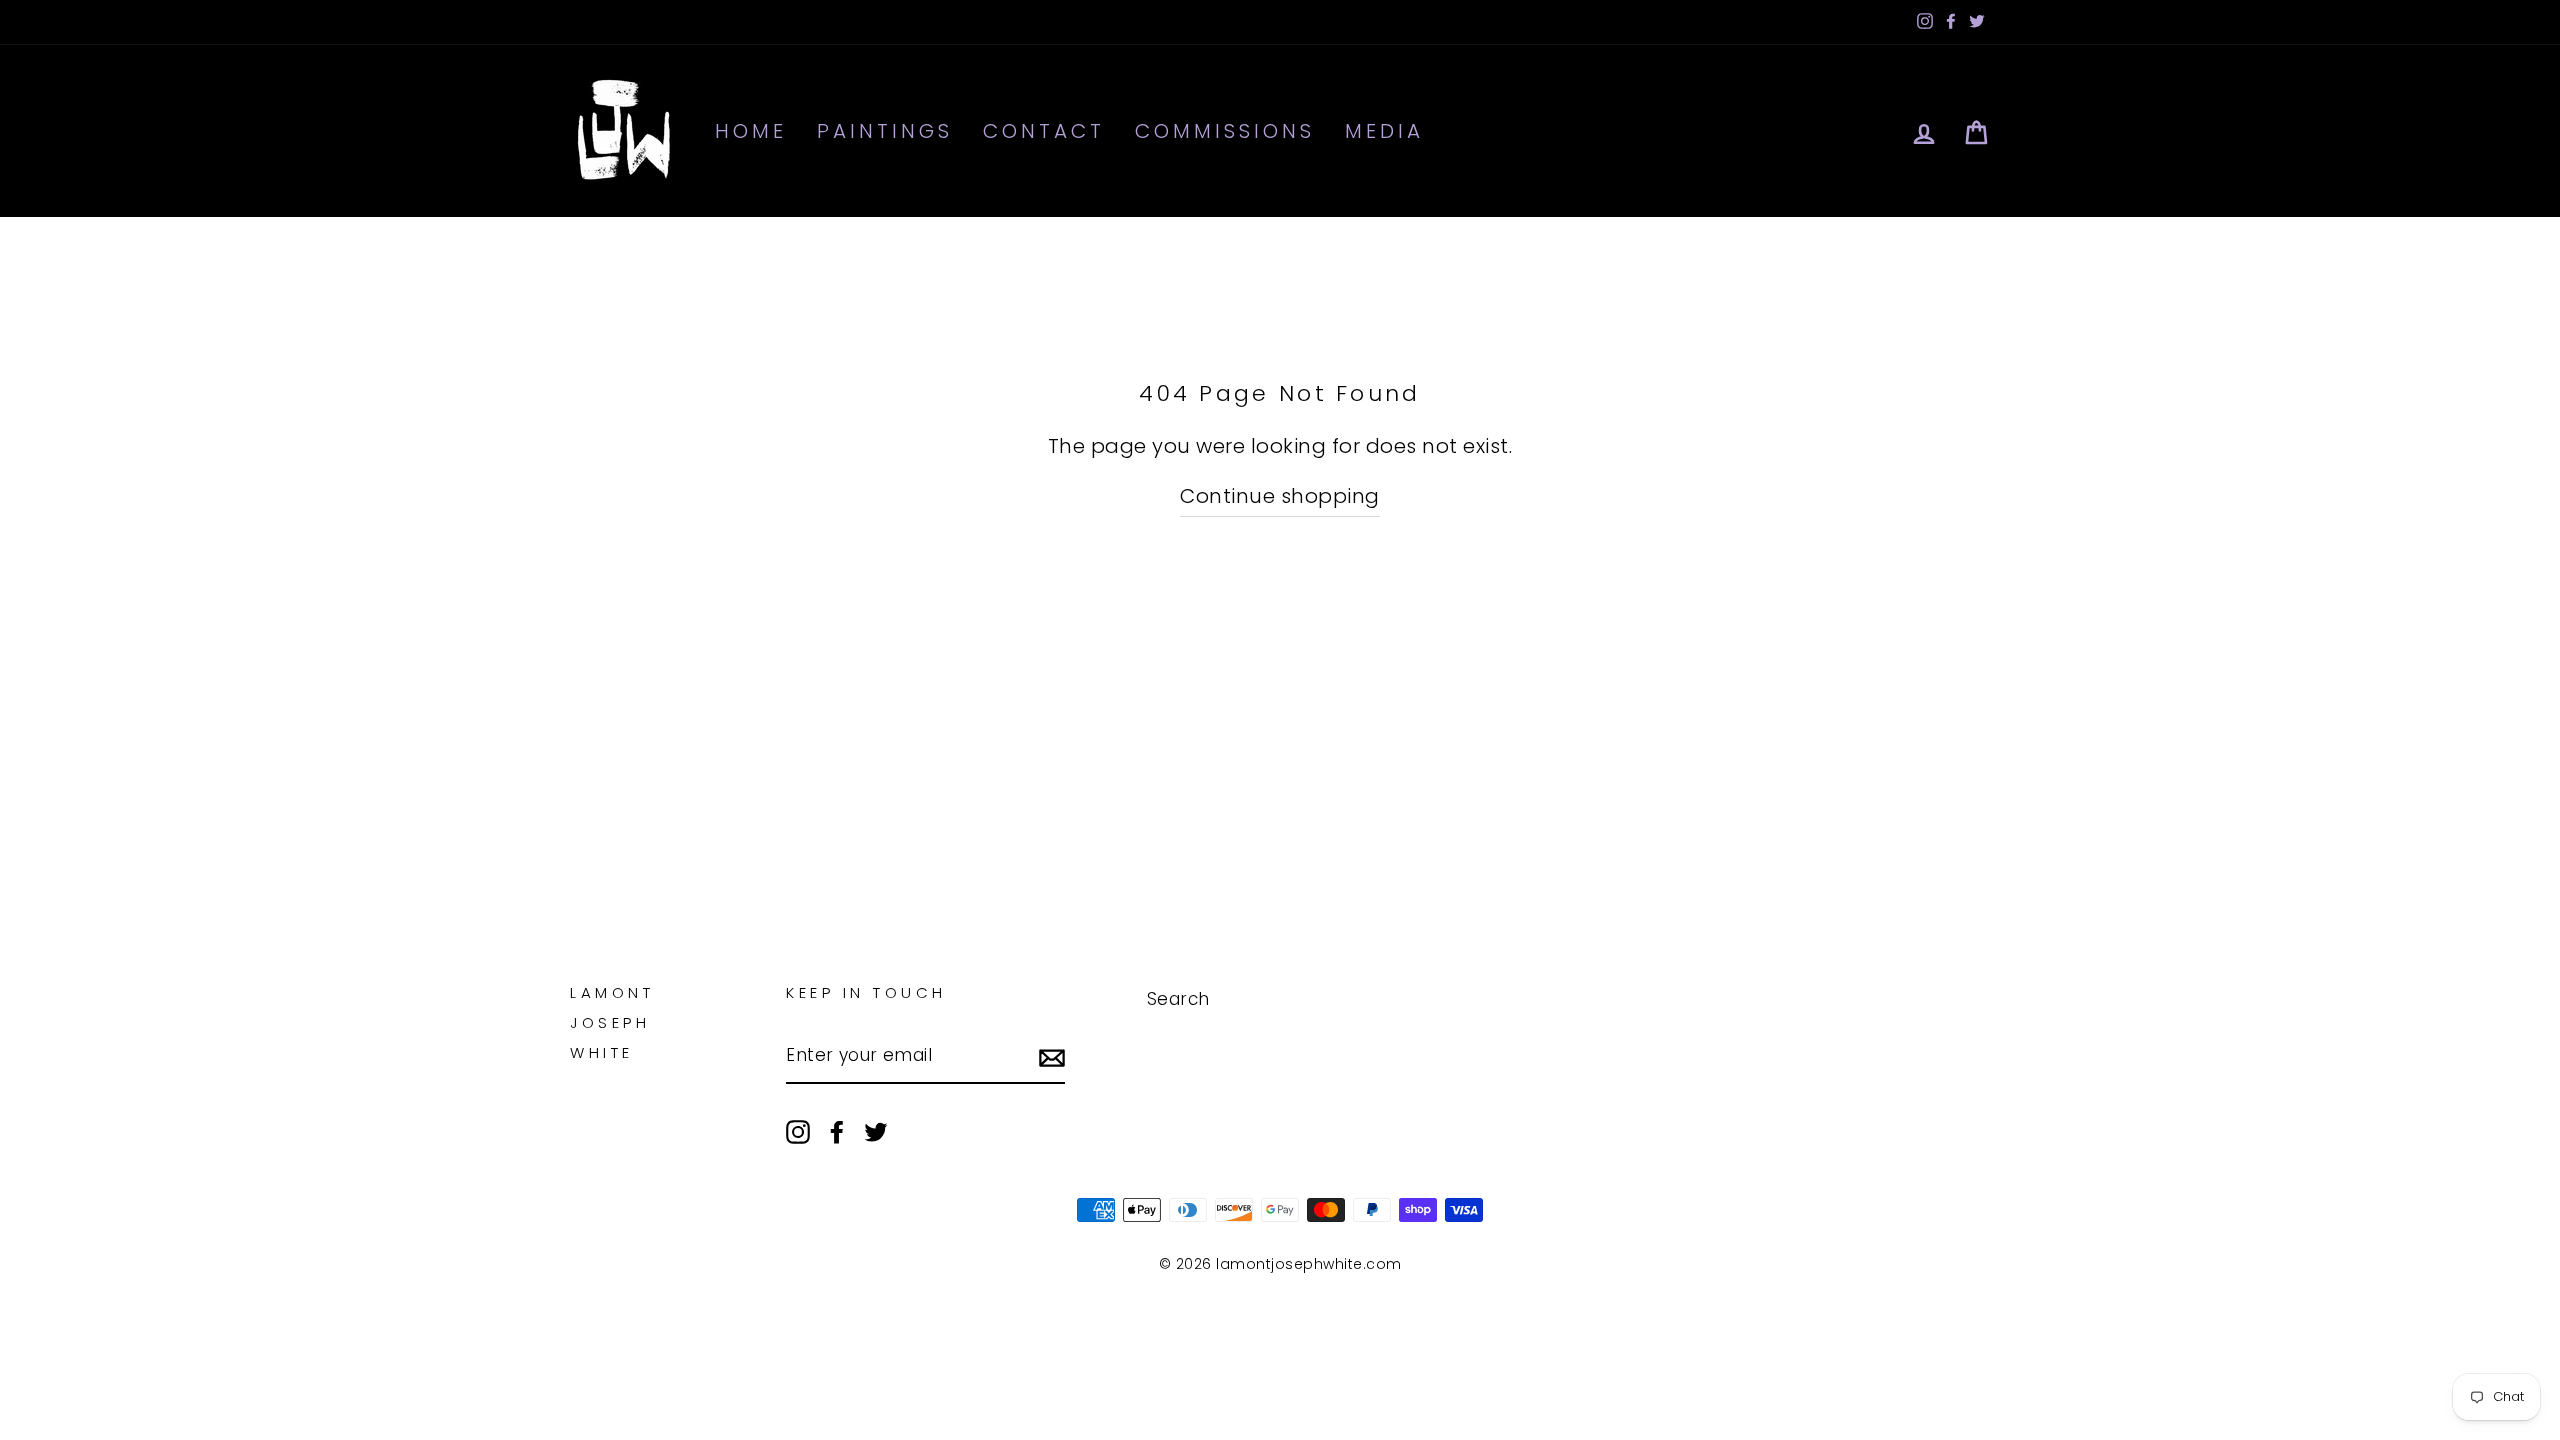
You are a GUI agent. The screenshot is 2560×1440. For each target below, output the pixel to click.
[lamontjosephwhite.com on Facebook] (837, 1131)
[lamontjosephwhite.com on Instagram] (798, 1131)
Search (1178, 999)
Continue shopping (1280, 496)
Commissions (1225, 131)
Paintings (885, 131)
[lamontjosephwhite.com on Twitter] (876, 1131)
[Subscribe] (1052, 1056)
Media (1384, 131)
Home (751, 131)
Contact (1044, 131)
